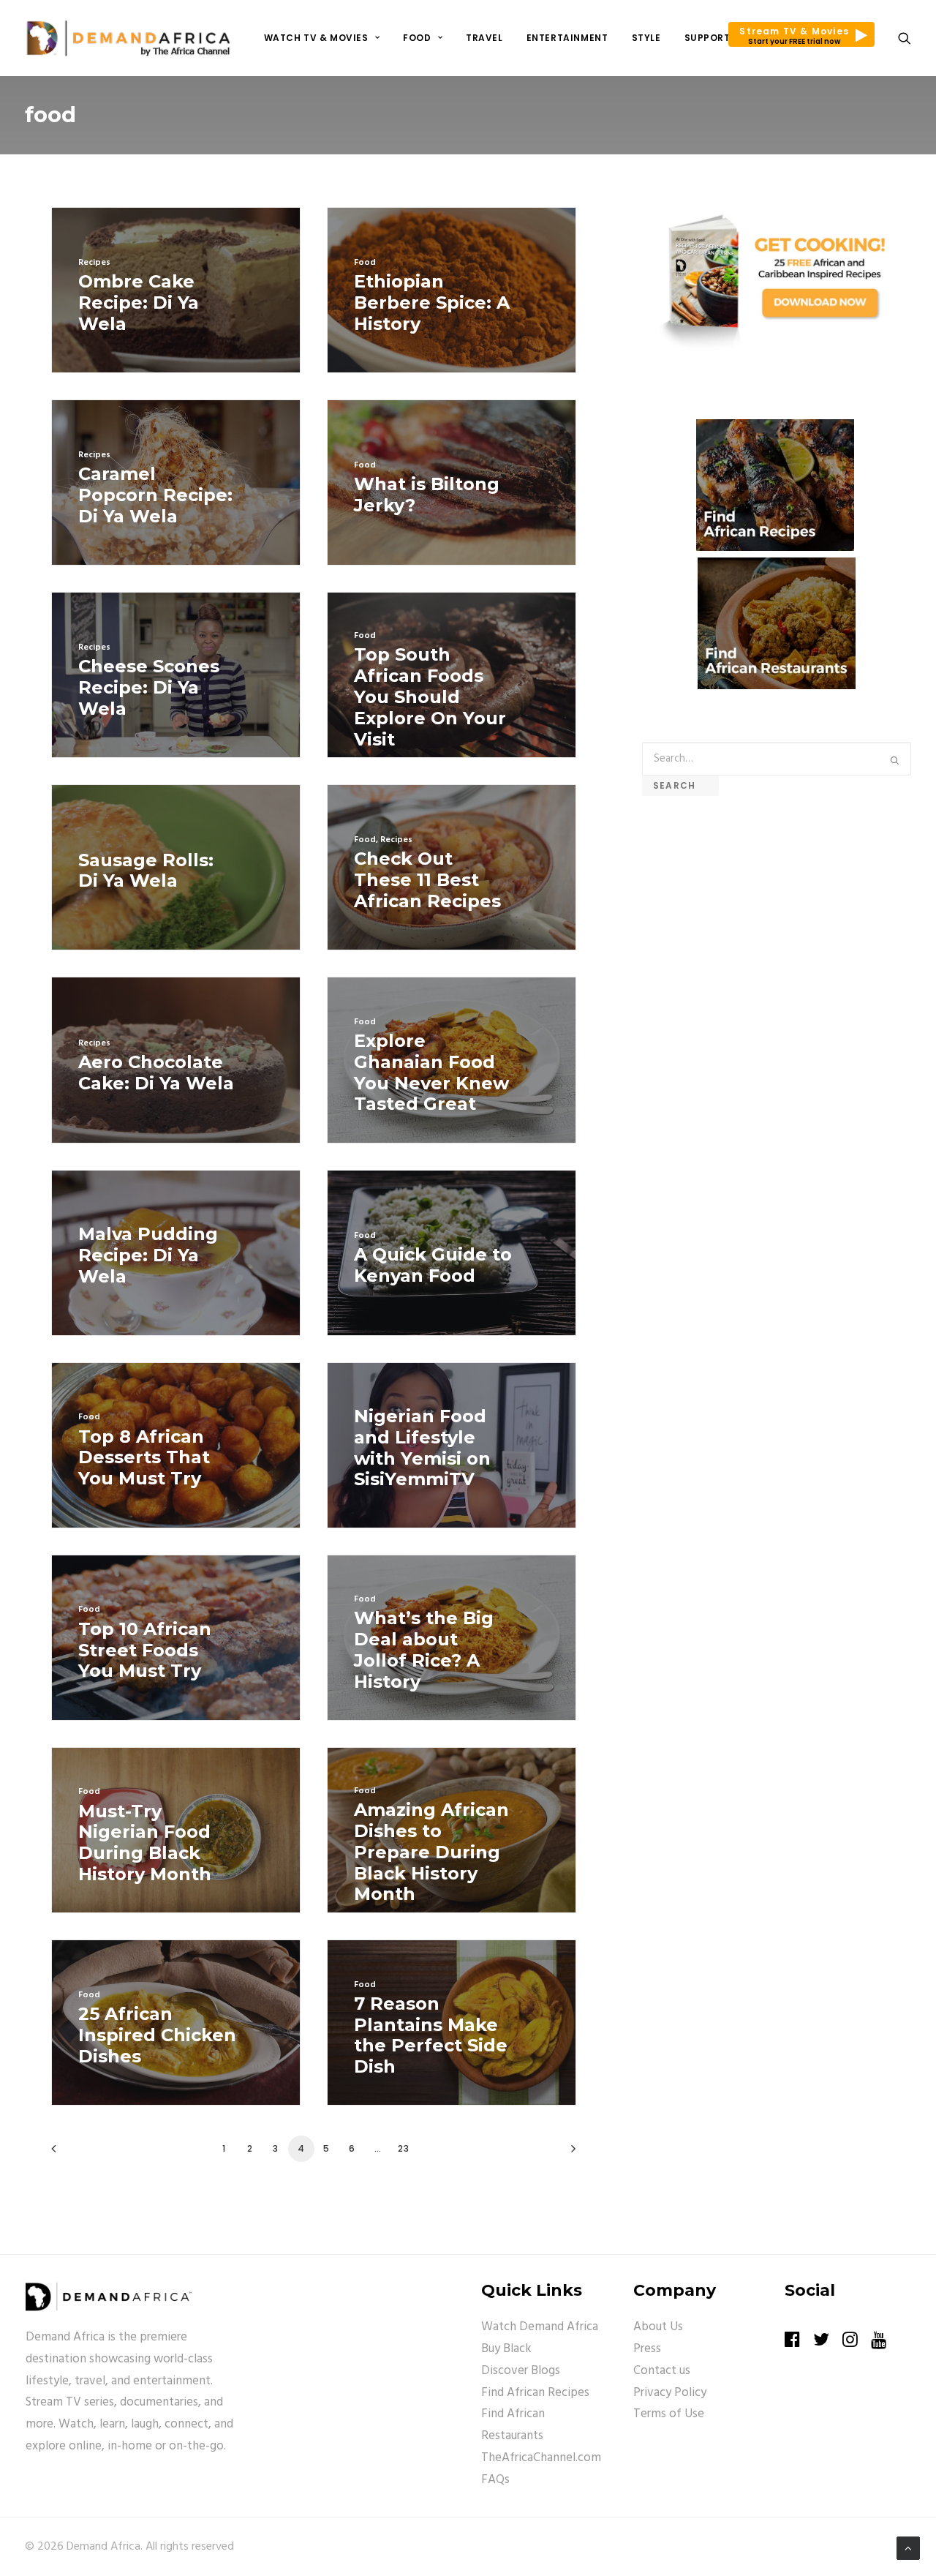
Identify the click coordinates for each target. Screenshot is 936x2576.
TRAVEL (484, 38)
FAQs (495, 2480)
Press (647, 2349)
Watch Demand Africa (540, 2327)
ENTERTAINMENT (567, 38)
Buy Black (506, 2349)
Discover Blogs (521, 2371)
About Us (658, 2327)
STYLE (646, 38)
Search (680, 785)
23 (404, 2148)
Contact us (662, 2371)
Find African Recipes (535, 2393)
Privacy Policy (670, 2393)
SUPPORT (707, 38)
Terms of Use (669, 2414)
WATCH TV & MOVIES (316, 38)
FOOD (417, 38)
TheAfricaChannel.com (541, 2458)
